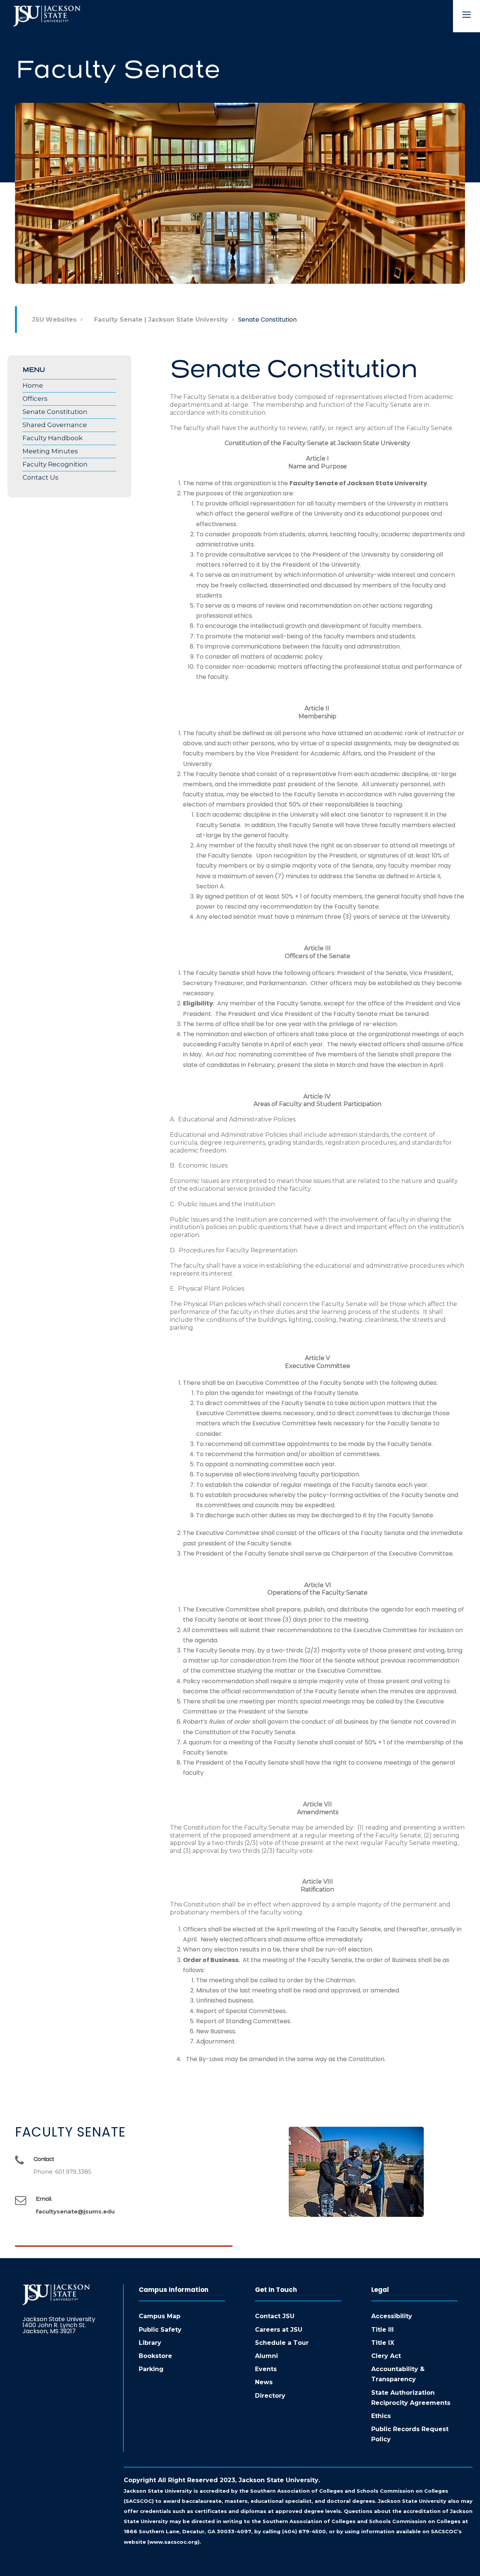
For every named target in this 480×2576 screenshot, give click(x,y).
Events (266, 2369)
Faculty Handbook (52, 438)
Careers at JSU (279, 2330)
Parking (151, 2369)
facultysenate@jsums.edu (75, 2211)
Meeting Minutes (50, 451)
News (264, 2382)
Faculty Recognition (55, 464)
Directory (270, 2396)
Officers (35, 399)
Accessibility (392, 2316)
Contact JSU (275, 2316)
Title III (382, 2330)
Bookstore (155, 2356)
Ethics (381, 2416)
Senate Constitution (55, 412)
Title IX (383, 2343)
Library (150, 2343)
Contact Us (40, 477)
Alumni (266, 2356)
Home (33, 385)
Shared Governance (55, 425)
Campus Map (160, 2316)
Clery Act (386, 2356)
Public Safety (160, 2330)
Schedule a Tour (282, 2343)
